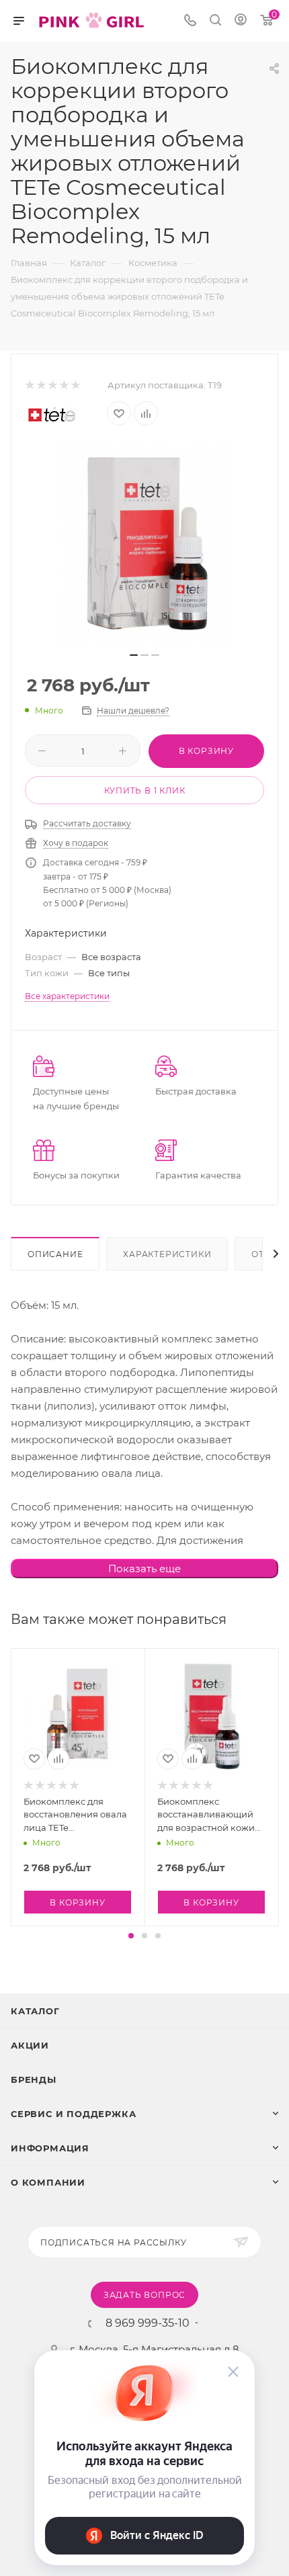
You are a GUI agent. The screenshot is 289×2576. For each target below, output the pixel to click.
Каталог (35, 2011)
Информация (50, 2148)
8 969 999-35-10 (148, 2323)
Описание (55, 1254)
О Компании (48, 2182)
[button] (131, 1936)
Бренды (34, 2079)
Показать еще (144, 1569)
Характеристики (167, 1254)
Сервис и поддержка (73, 2114)
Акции (30, 2045)
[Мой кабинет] (241, 21)
